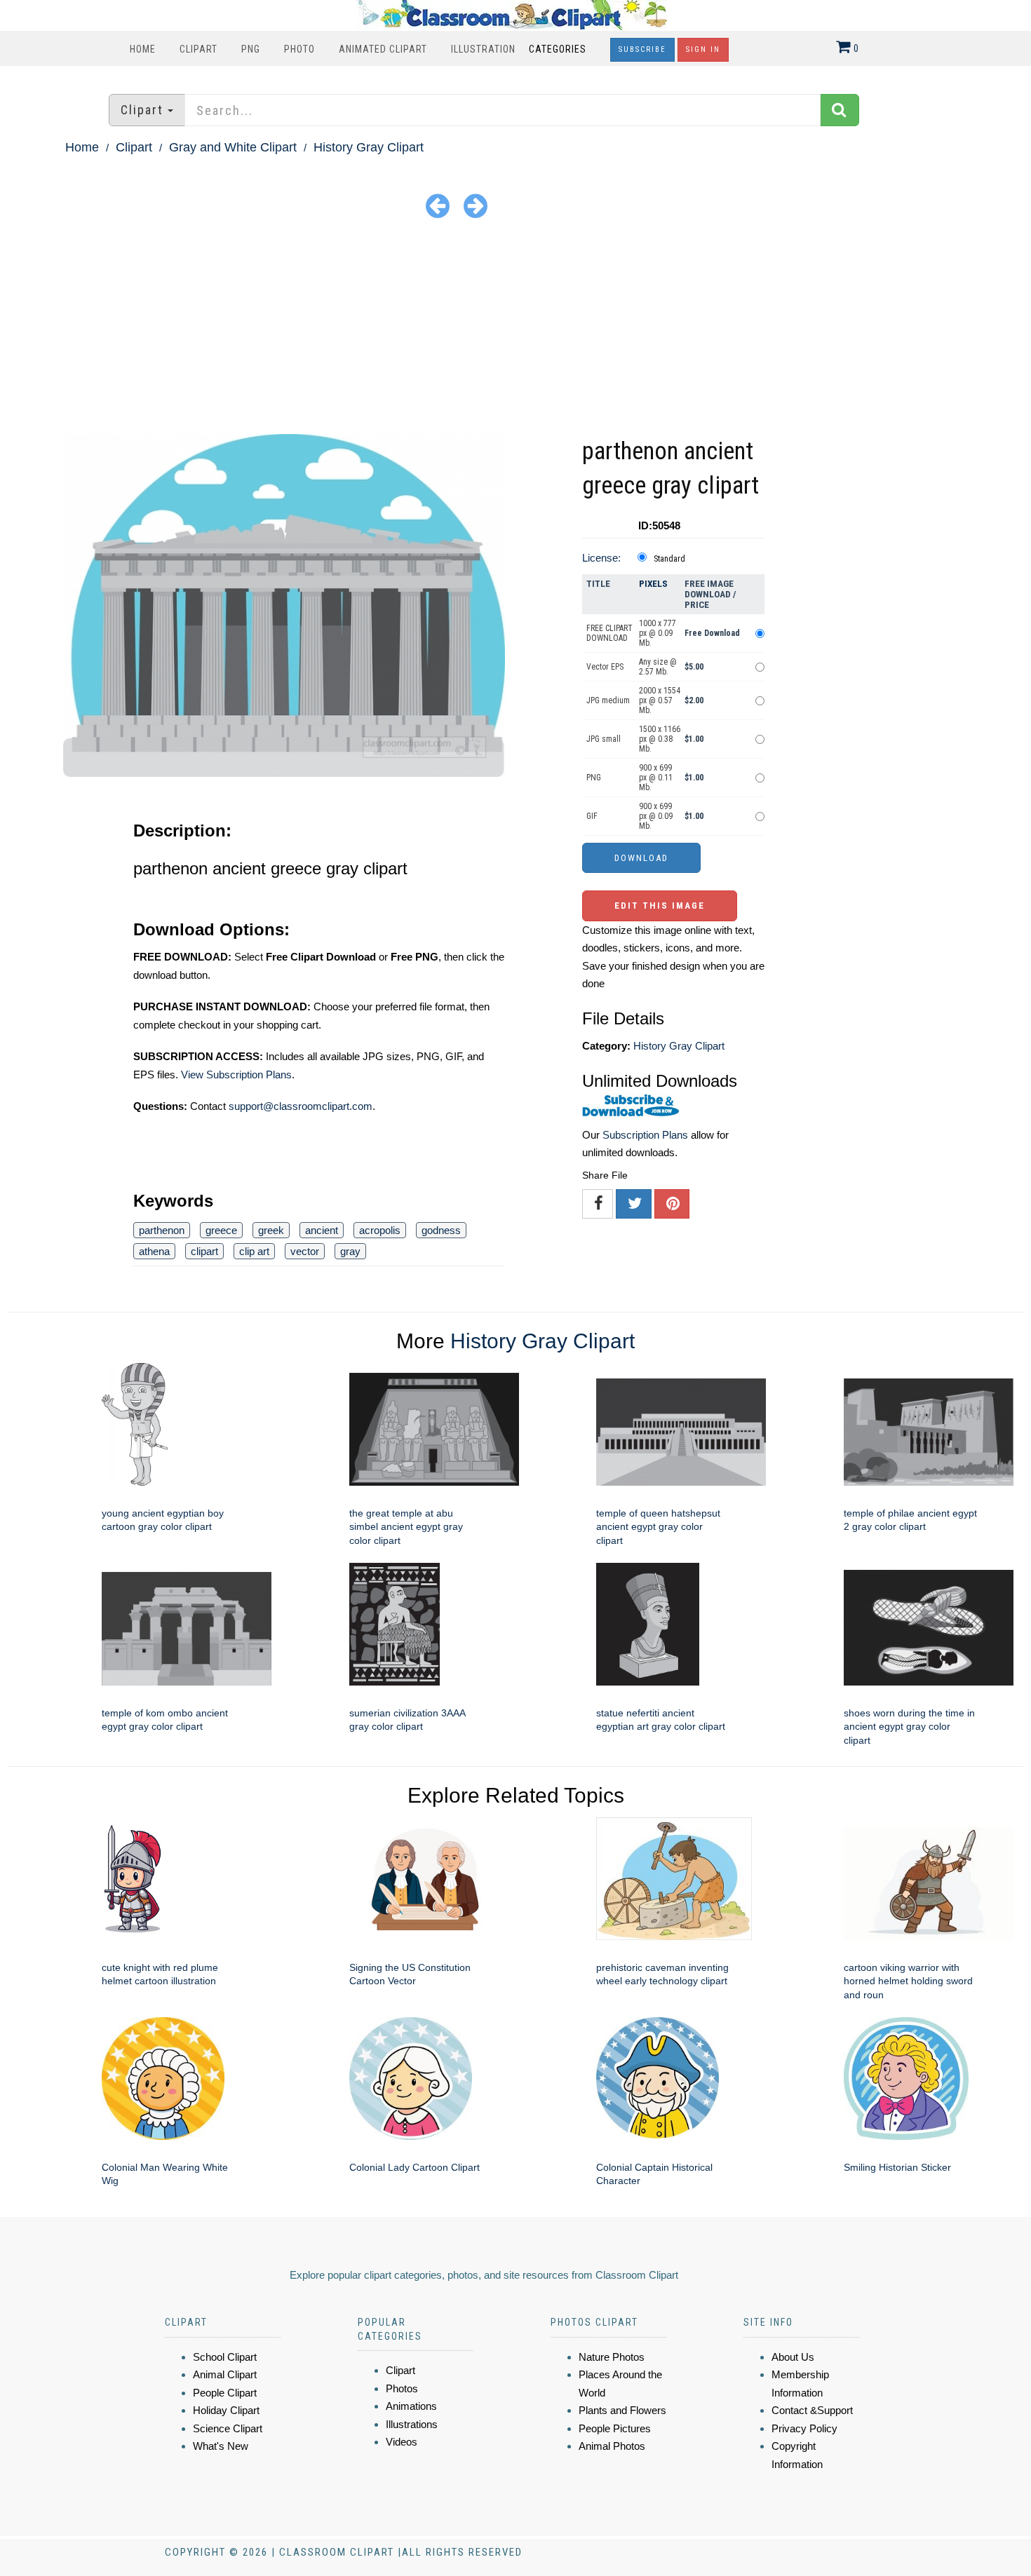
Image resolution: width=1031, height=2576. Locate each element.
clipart (204, 1251)
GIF (592, 816)
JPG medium (608, 700)
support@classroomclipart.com (301, 1106)
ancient (322, 1230)
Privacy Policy (804, 2428)
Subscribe (642, 49)
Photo (299, 49)
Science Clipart (228, 2428)
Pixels (653, 584)
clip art (254, 1251)
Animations (411, 2406)
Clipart (198, 49)
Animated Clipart (383, 49)
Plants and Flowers (622, 2410)
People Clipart (225, 2393)
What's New (221, 2446)
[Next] (476, 205)
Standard (669, 559)
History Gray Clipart (369, 147)
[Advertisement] (515, 329)
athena (154, 1251)
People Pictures (615, 2428)
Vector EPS (605, 667)
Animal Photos (612, 2446)
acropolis (380, 1230)
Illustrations (412, 2424)
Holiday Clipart (226, 2410)
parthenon (162, 1230)
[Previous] (438, 205)
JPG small (604, 739)
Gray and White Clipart (233, 147)
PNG (251, 49)
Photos (402, 2388)
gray (350, 1251)
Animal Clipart (225, 2374)
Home (143, 49)
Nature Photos (612, 2357)
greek (271, 1230)
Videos (402, 2442)
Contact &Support (812, 2410)
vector (305, 1251)
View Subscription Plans (236, 1075)
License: (601, 558)
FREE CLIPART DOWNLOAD (609, 633)
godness (441, 1230)
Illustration (483, 49)
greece (221, 1230)
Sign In (703, 49)
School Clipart (225, 2357)
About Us (793, 2357)
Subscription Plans (645, 1135)
